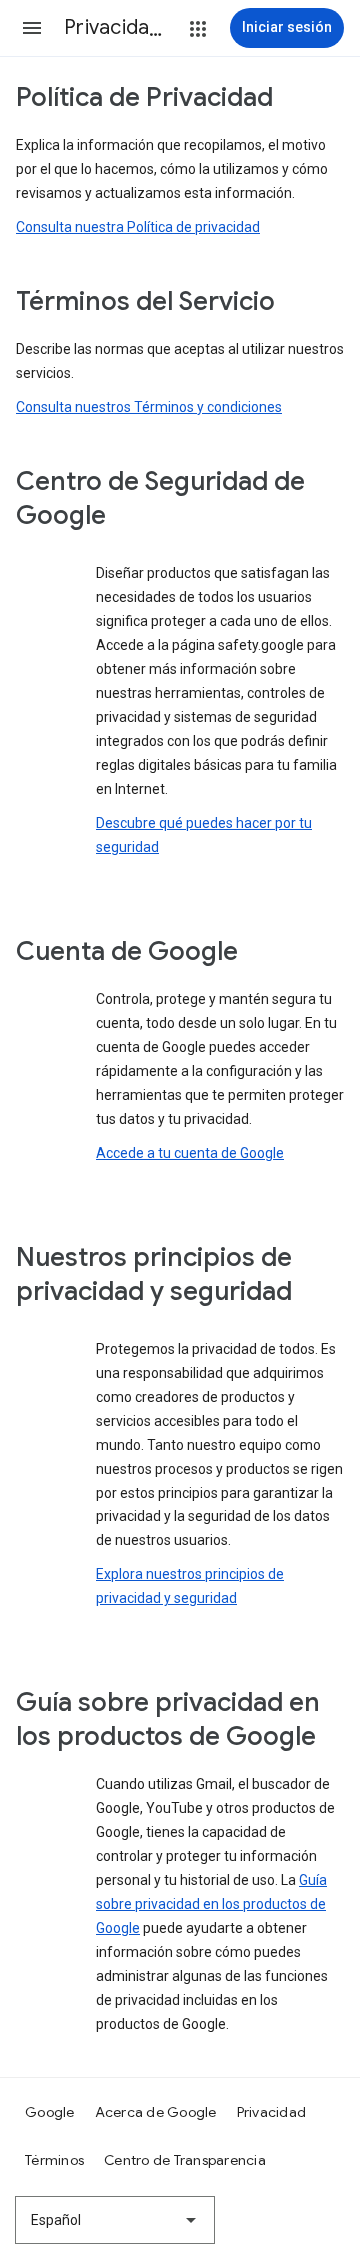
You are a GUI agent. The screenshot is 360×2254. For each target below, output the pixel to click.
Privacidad (272, 2112)
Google (50, 2112)
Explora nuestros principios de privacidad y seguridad (190, 1586)
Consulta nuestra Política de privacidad (138, 227)
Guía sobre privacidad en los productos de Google (211, 1904)
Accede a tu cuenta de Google (190, 1153)
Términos (54, 2160)
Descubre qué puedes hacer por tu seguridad (204, 835)
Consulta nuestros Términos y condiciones (149, 407)
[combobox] (115, 2220)
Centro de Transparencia (185, 2160)
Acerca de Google (156, 2112)
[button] (32, 28)
